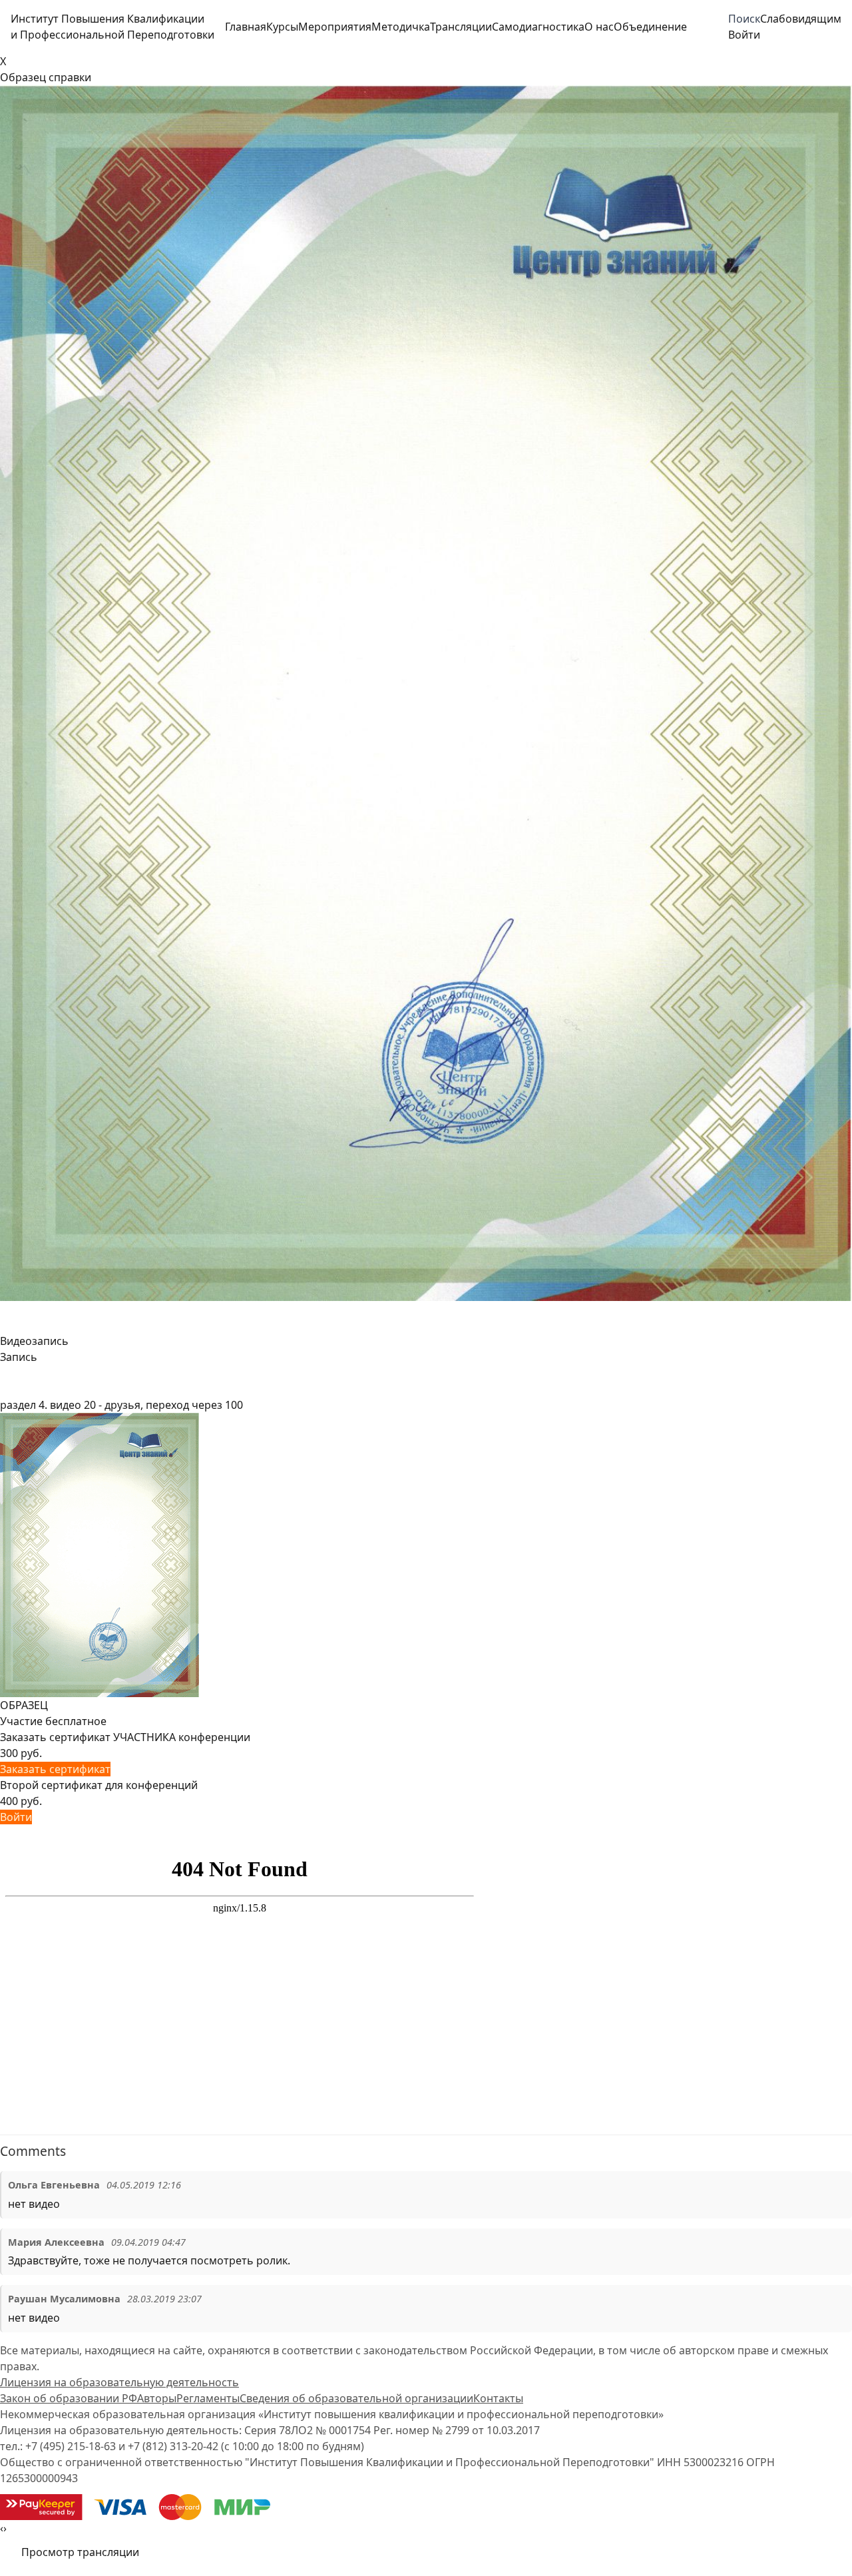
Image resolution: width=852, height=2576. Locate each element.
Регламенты (208, 2398)
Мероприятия (335, 27)
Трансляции (461, 27)
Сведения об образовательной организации (356, 2398)
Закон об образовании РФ (69, 2398)
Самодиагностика (538, 27)
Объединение (650, 27)
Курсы (282, 27)
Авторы (157, 2398)
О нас (599, 27)
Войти (16, 1817)
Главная (246, 27)
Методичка (401, 27)
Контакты (498, 2398)
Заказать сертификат (55, 1769)
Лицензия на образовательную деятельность (119, 2382)
